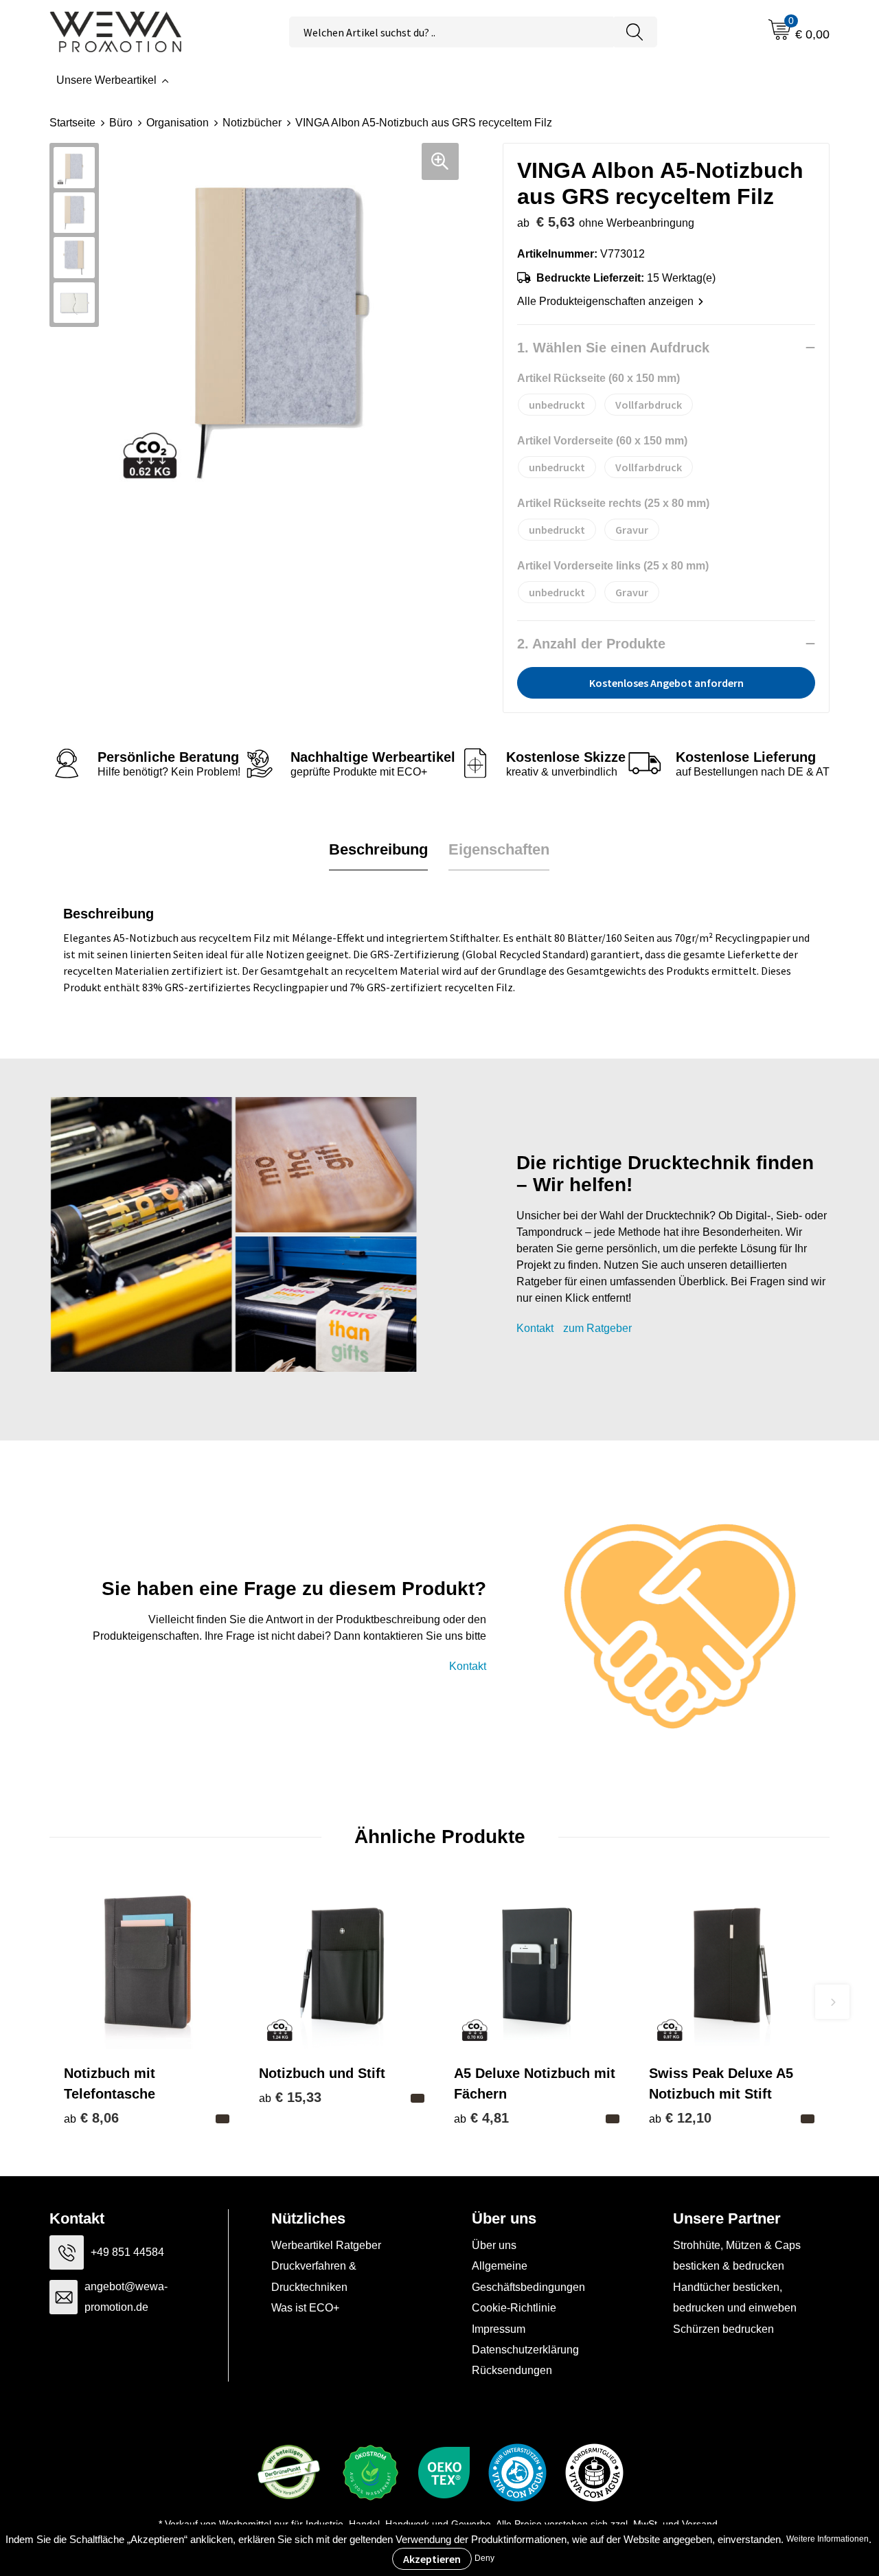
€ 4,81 (481, 2118)
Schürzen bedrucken (723, 2329)
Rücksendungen (512, 2370)
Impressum (499, 2329)
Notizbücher (252, 123)
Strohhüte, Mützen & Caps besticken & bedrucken (737, 2256)
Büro (121, 123)
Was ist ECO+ (305, 2308)
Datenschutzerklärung (525, 2350)
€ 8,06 (91, 2118)
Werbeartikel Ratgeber (326, 2245)
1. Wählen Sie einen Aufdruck (613, 348)
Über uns (494, 2245)
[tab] (378, 850)
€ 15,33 (290, 2097)
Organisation (178, 123)
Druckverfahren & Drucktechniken (314, 2276)
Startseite (72, 123)
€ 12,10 (680, 2118)
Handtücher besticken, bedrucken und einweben (735, 2297)
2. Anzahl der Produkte (591, 644)
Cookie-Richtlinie (514, 2308)
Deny (484, 2558)
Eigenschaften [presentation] (499, 849)
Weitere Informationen (827, 2539)
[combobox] (451, 32)
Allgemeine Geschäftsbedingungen (528, 2276)
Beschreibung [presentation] (378, 849)
